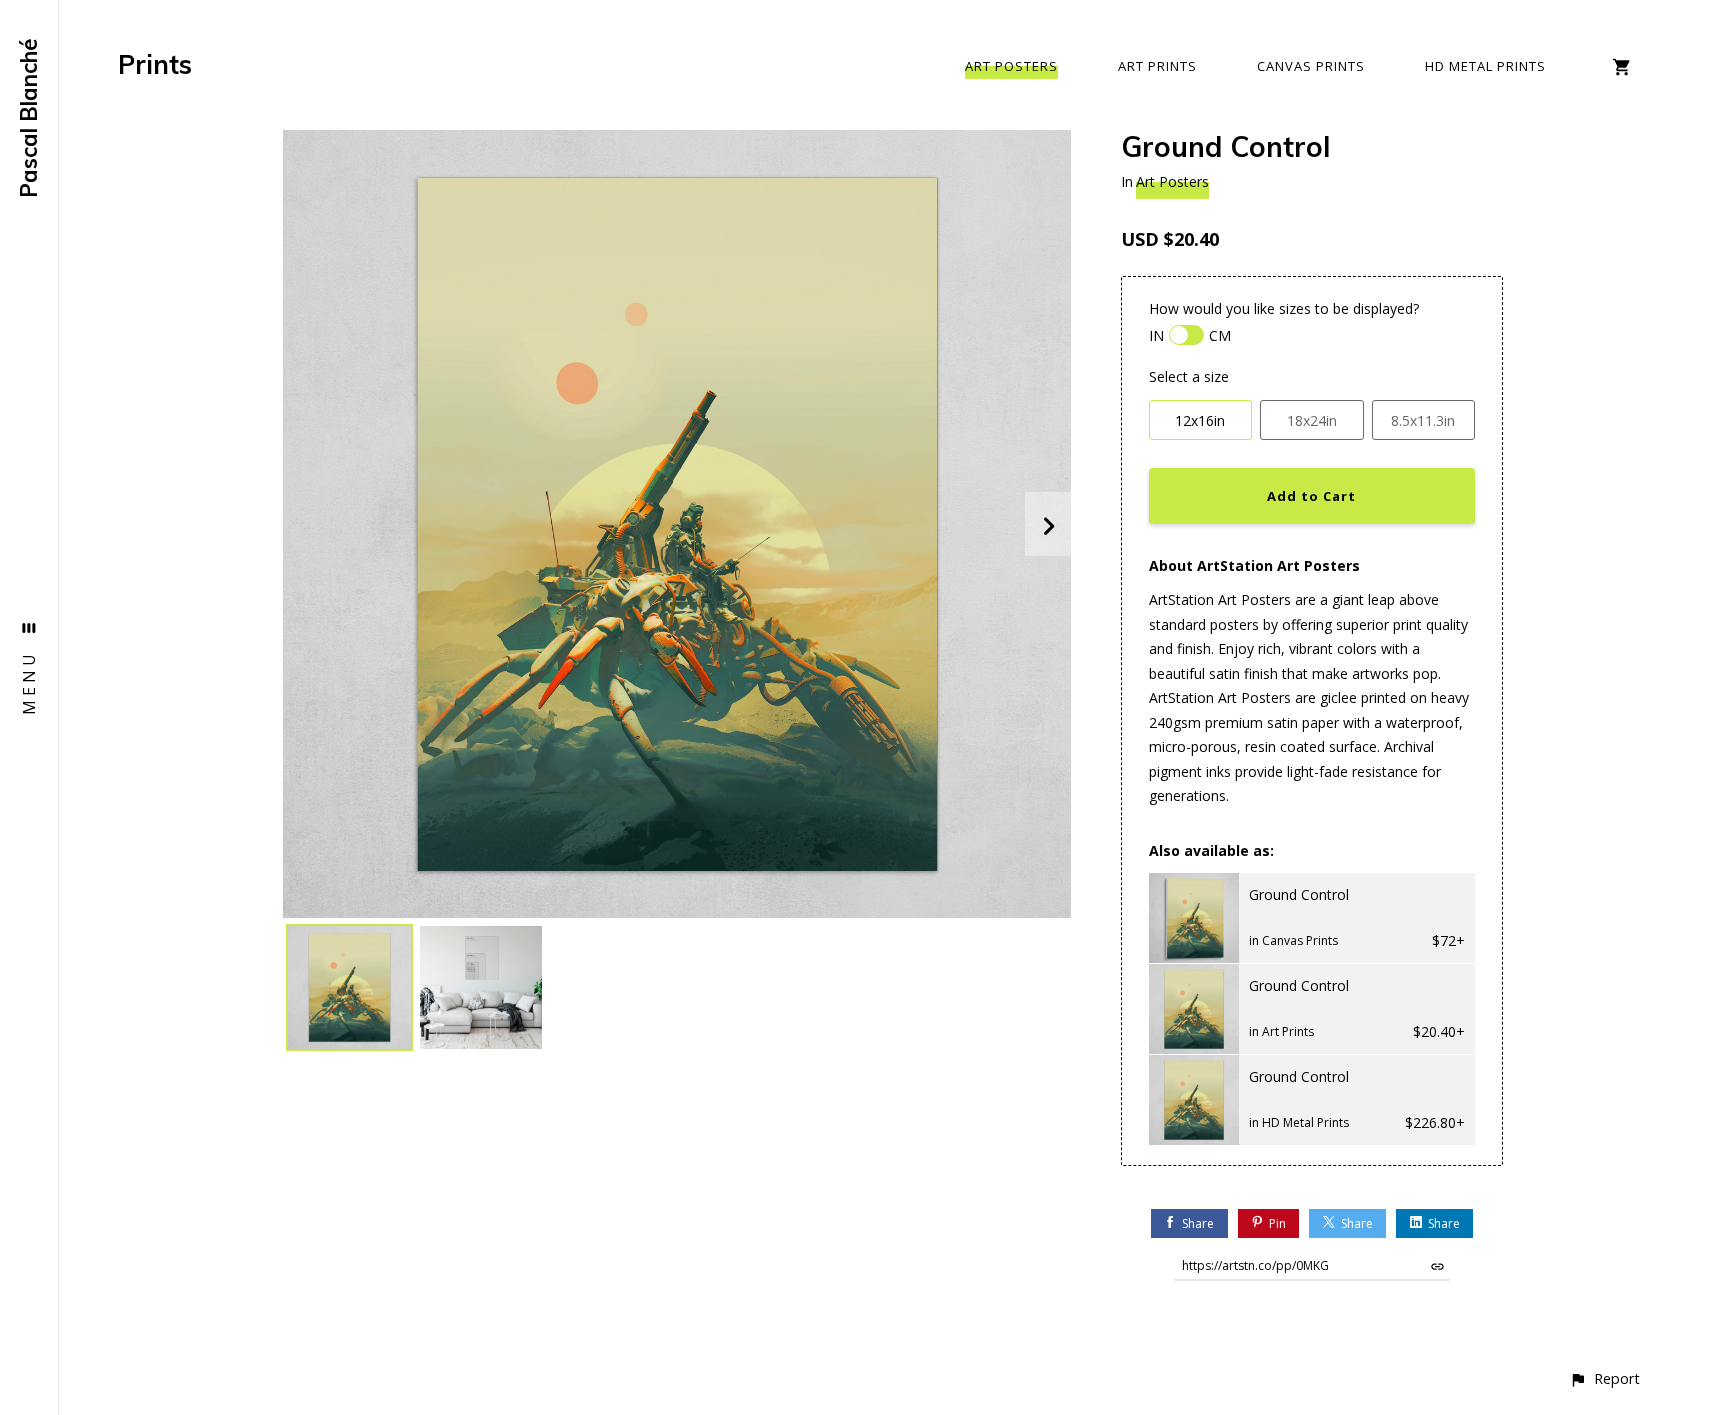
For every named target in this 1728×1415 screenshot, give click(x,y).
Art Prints (1157, 66)
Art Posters (1011, 66)
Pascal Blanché (29, 118)
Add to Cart (1311, 496)
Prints (155, 64)
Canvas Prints (1311, 66)
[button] (1604, 1378)
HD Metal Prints (1485, 66)
